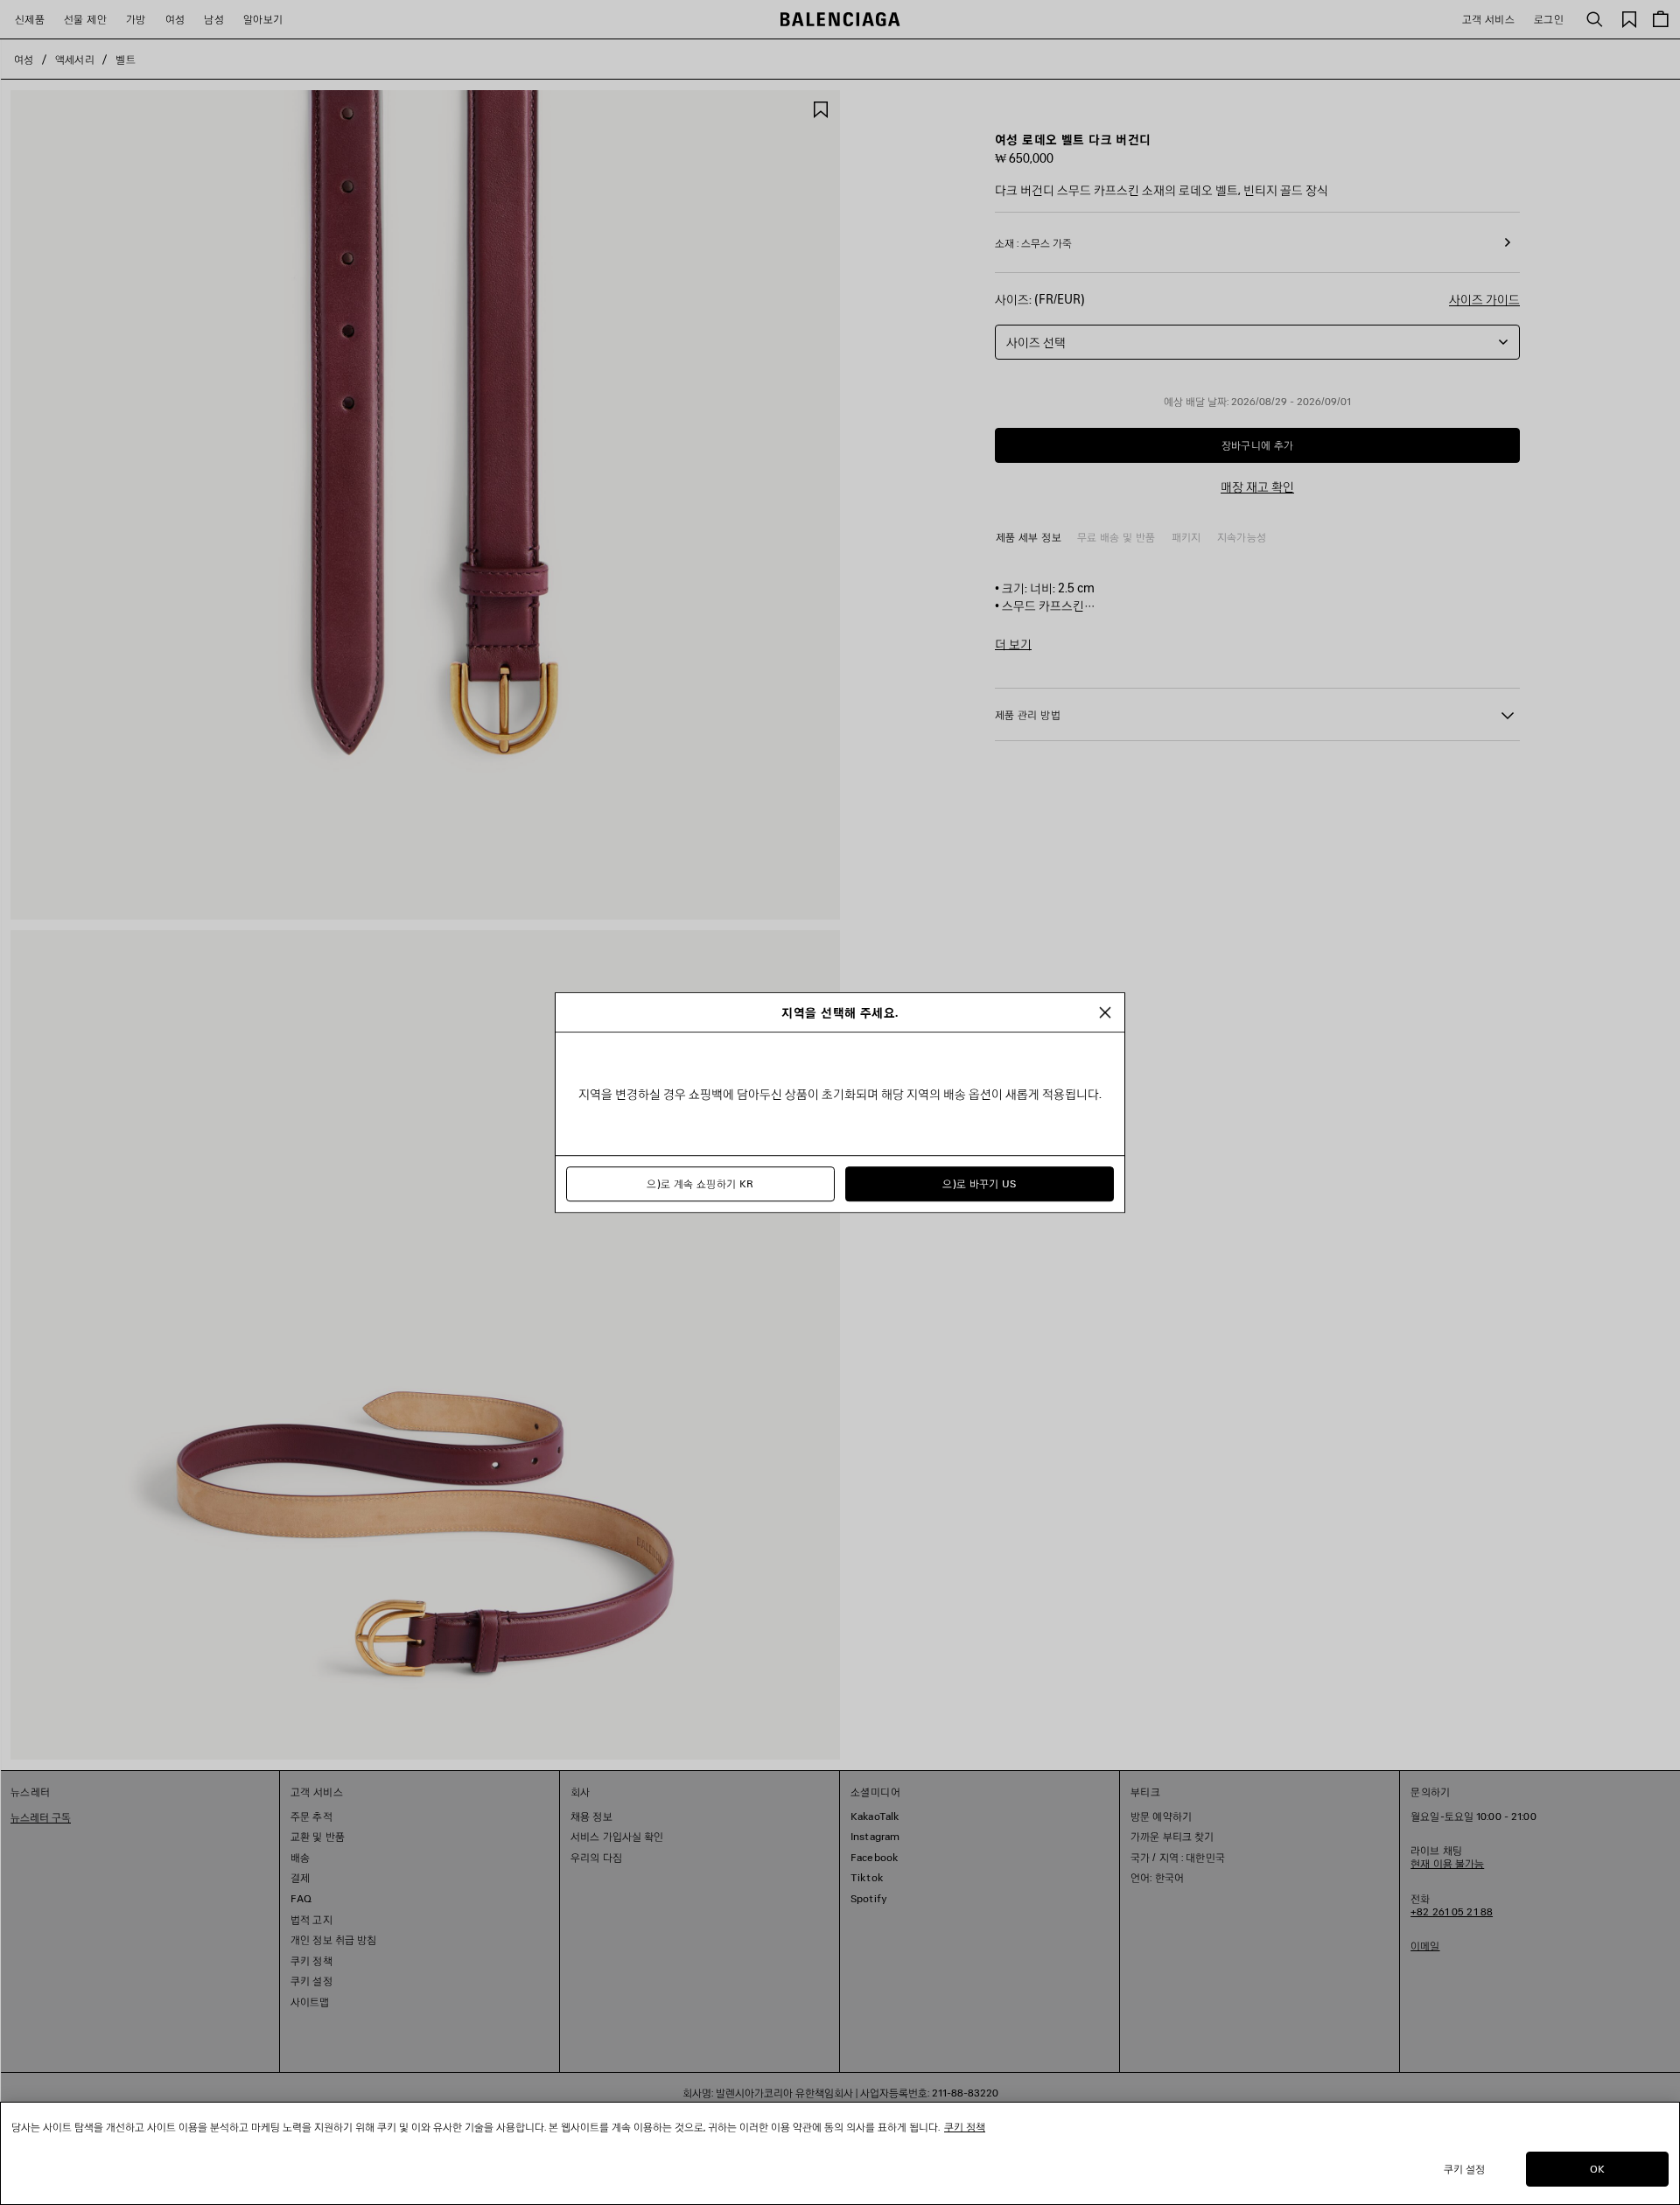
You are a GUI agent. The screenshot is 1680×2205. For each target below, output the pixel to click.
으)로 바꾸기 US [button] (980, 1183)
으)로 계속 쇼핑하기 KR (700, 1183)
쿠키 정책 (965, 2127)
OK (1597, 2169)
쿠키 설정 (1465, 2169)
